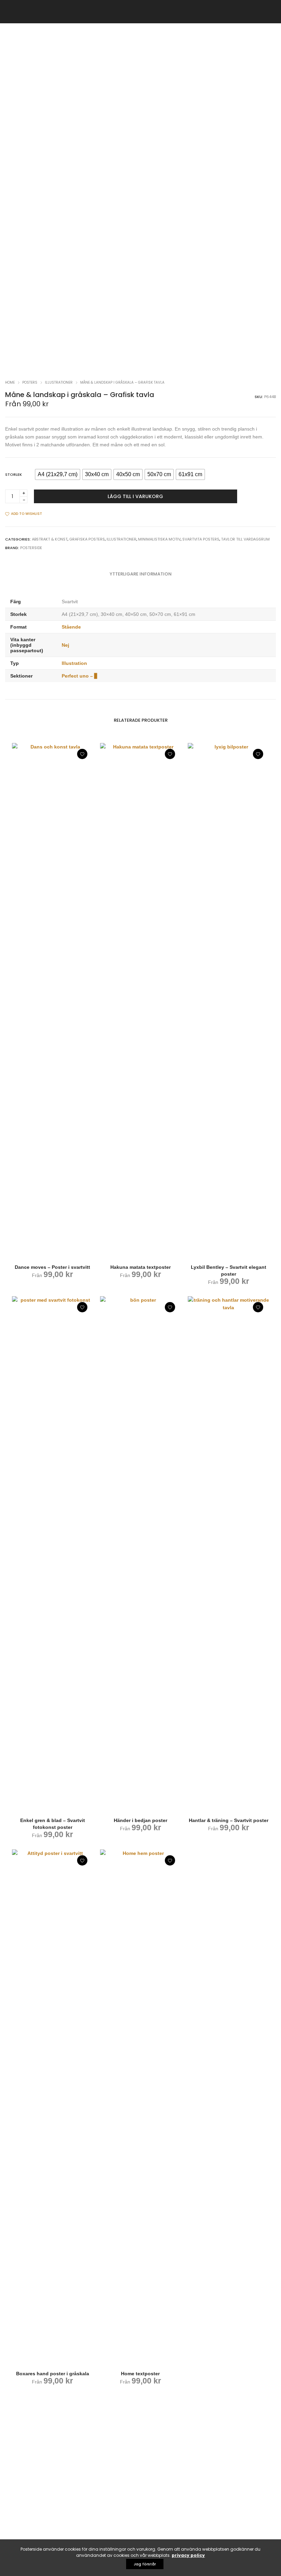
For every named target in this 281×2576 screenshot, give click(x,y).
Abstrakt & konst (50, 539)
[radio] (58, 474)
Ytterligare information (141, 574)
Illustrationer (59, 382)
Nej (65, 645)
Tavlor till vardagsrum (245, 539)
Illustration (74, 663)
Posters (30, 382)
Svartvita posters (201, 539)
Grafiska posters (87, 539)
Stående (71, 627)
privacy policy (188, 2555)
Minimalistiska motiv (159, 539)
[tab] (141, 574)
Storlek (14, 474)
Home (10, 382)
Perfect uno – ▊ (80, 676)
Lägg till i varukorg (135, 496)
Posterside (31, 548)
